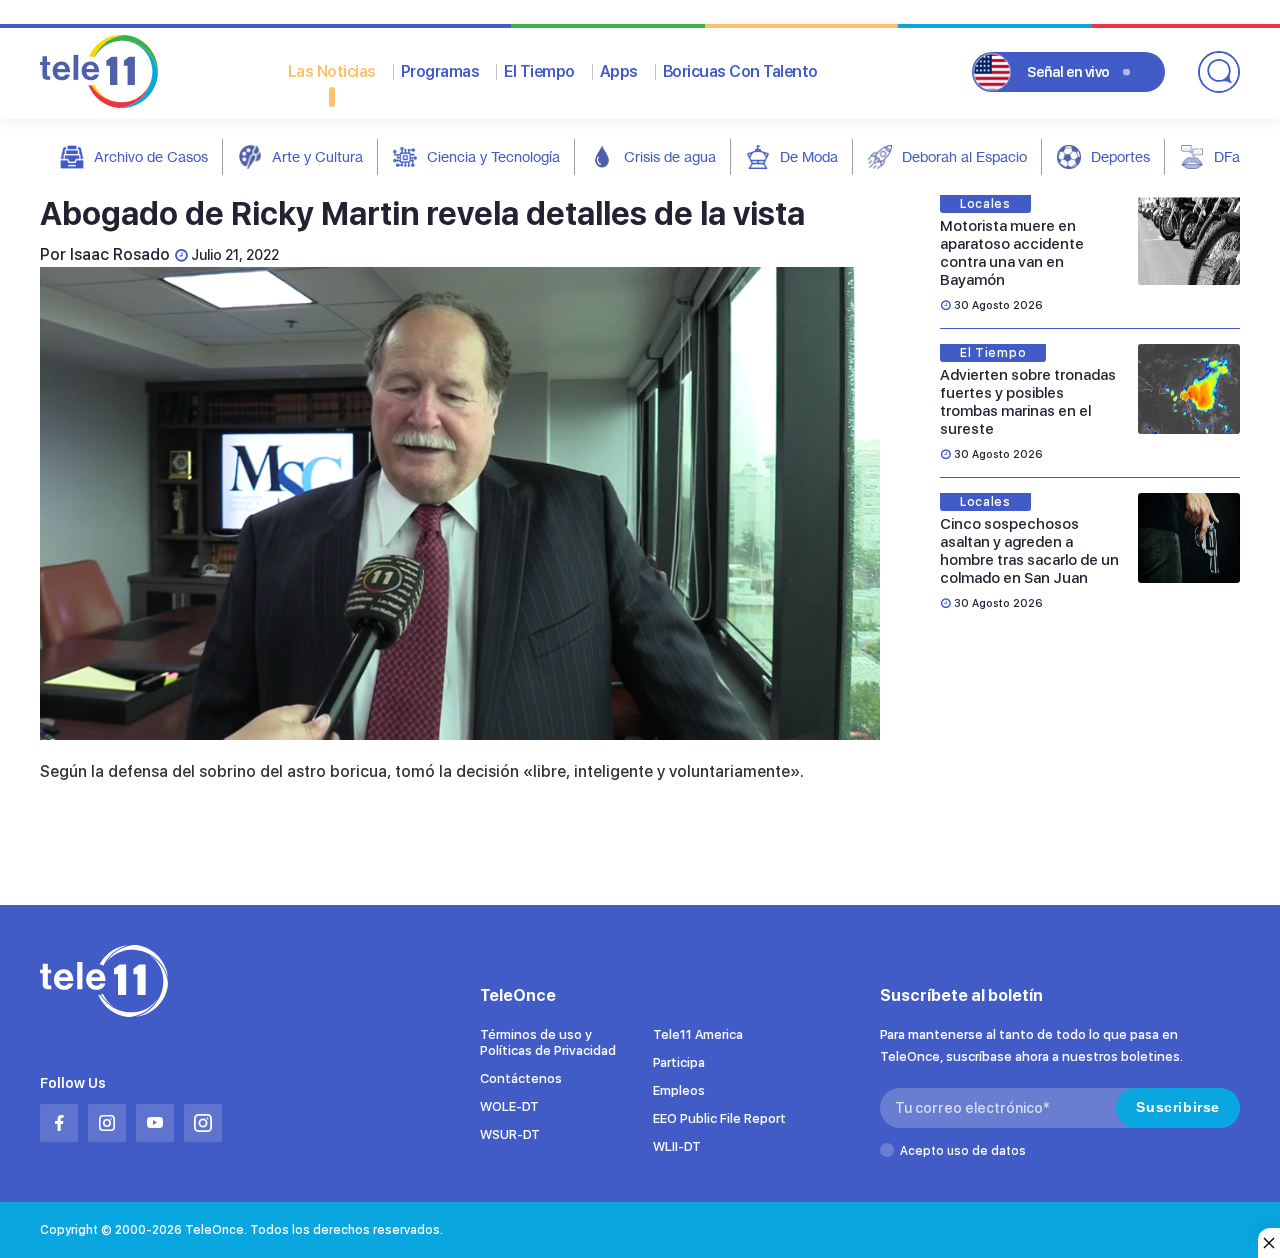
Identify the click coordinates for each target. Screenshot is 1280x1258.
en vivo (1068, 72)
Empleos (679, 1090)
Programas (440, 71)
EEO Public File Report (719, 1118)
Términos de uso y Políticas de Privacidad (548, 1042)
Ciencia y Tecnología (493, 156)
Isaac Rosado (120, 254)
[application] (460, 503)
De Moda (809, 156)
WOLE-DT (509, 1106)
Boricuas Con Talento (740, 71)
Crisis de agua (670, 156)
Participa (679, 1062)
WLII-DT (677, 1146)
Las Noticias (332, 71)
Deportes (1120, 156)
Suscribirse (1178, 1107)
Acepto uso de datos (963, 1151)
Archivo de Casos (151, 156)
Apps (619, 71)
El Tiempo (539, 71)
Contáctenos (521, 1078)
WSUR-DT (510, 1134)
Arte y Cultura (317, 156)
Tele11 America (698, 1034)
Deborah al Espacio (964, 156)
